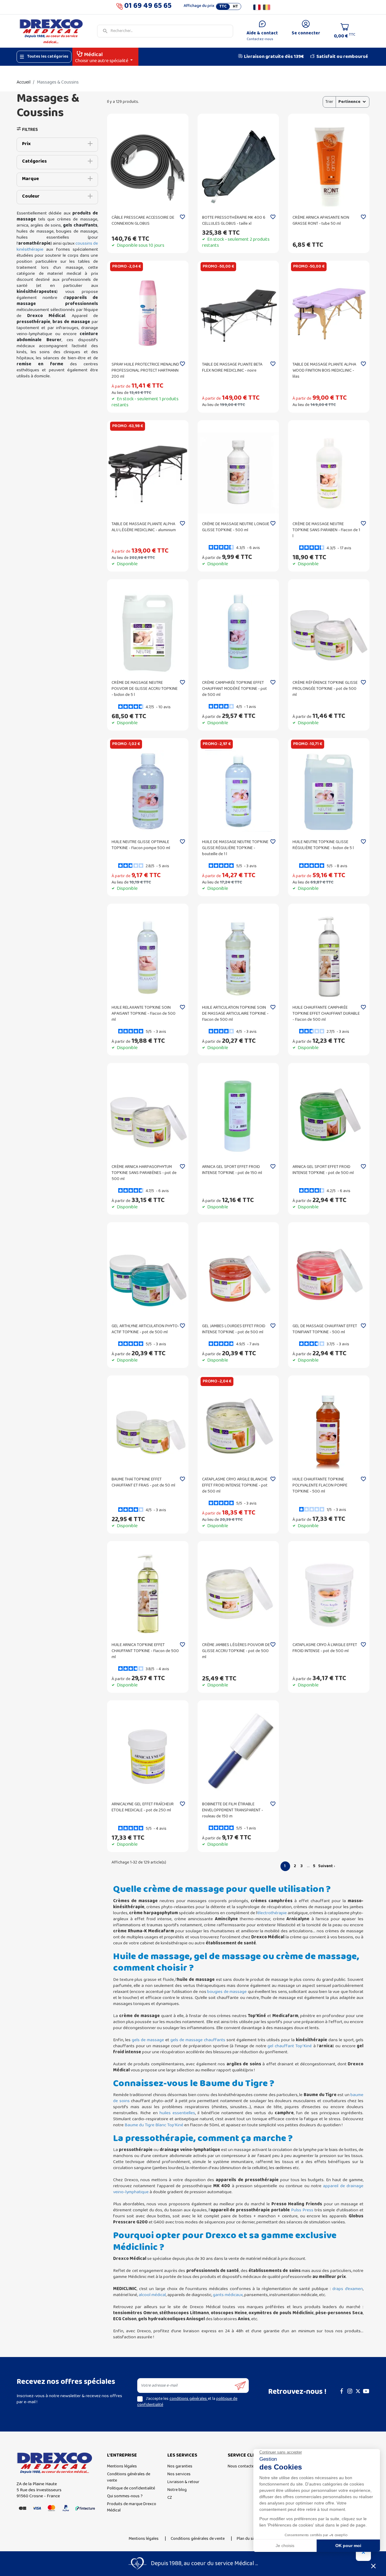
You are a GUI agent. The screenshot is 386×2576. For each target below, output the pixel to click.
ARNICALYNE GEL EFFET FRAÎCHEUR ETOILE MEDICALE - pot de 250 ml (143, 1807)
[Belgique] (267, 7)
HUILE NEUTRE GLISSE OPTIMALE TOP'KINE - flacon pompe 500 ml (141, 845)
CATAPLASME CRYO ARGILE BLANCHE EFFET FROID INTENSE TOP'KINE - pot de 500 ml (235, 1485)
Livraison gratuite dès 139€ (274, 57)
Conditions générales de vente (129, 2477)
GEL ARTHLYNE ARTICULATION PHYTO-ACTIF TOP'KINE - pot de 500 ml (145, 1329)
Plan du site (247, 2539)
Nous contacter (242, 2466)
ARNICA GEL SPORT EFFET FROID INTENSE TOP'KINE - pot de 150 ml (232, 1170)
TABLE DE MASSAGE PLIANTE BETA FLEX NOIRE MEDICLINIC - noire (232, 368)
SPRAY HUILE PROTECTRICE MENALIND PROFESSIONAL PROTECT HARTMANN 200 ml (145, 371)
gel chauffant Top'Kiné (290, 2046)
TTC (223, 7)
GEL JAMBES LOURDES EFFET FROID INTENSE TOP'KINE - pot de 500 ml (234, 1329)
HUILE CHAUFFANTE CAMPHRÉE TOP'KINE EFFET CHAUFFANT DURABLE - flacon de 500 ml (326, 1014)
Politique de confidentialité (131, 2488)
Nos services (179, 2474)
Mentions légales (122, 2466)
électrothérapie (272, 1913)
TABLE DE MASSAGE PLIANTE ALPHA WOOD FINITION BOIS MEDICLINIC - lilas (324, 371)
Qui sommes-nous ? (125, 2496)
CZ (170, 2498)
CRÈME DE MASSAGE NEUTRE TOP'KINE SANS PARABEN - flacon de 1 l (326, 530)
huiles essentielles (177, 2113)
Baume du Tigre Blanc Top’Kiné (154, 2125)
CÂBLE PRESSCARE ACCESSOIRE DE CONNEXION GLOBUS (143, 221)
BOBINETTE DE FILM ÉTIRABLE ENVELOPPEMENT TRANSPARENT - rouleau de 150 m (233, 1810)
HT (235, 7)
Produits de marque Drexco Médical (132, 2507)
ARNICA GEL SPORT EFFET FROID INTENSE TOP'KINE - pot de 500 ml (323, 1170)
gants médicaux (228, 2295)
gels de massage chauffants (198, 2040)
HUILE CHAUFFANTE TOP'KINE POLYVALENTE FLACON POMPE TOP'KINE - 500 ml (320, 1485)
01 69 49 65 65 (148, 7)
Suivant (327, 1866)
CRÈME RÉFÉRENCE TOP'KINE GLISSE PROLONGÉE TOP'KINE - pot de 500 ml (325, 689)
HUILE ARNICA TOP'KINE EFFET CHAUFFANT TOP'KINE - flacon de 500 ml (145, 1651)
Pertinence (349, 102)
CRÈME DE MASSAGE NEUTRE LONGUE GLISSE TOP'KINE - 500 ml (236, 527)
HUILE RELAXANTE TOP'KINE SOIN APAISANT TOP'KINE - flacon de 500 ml (144, 1014)
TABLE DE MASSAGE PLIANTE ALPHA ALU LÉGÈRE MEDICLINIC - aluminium (144, 527)
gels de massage (148, 2040)
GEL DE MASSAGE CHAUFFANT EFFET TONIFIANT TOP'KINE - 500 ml (325, 1329)
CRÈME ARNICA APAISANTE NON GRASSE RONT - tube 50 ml (321, 221)
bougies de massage (227, 1992)
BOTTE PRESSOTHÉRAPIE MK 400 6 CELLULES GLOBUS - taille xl (234, 221)
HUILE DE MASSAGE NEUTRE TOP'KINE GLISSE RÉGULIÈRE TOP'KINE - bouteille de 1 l (235, 848)
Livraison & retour (183, 2482)
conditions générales (189, 2399)
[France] (257, 7)
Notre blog (177, 2490)
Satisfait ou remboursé (342, 57)
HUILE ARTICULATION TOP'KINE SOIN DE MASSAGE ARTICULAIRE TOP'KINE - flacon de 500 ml (235, 1014)
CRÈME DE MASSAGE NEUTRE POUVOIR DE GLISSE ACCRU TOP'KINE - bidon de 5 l (145, 689)
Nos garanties (180, 2466)
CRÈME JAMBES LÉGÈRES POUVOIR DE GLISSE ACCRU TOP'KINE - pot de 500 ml (236, 1651)
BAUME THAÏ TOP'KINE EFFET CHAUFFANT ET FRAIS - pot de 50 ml (143, 1482)
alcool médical (152, 2295)
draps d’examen (348, 2289)
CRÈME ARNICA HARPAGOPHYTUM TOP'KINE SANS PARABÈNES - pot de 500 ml (144, 1173)
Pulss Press (302, 2210)
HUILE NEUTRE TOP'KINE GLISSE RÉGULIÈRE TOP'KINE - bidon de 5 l (323, 845)
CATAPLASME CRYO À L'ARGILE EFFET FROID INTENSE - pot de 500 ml (325, 1648)
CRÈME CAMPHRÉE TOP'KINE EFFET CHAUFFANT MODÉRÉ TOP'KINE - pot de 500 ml (234, 689)
